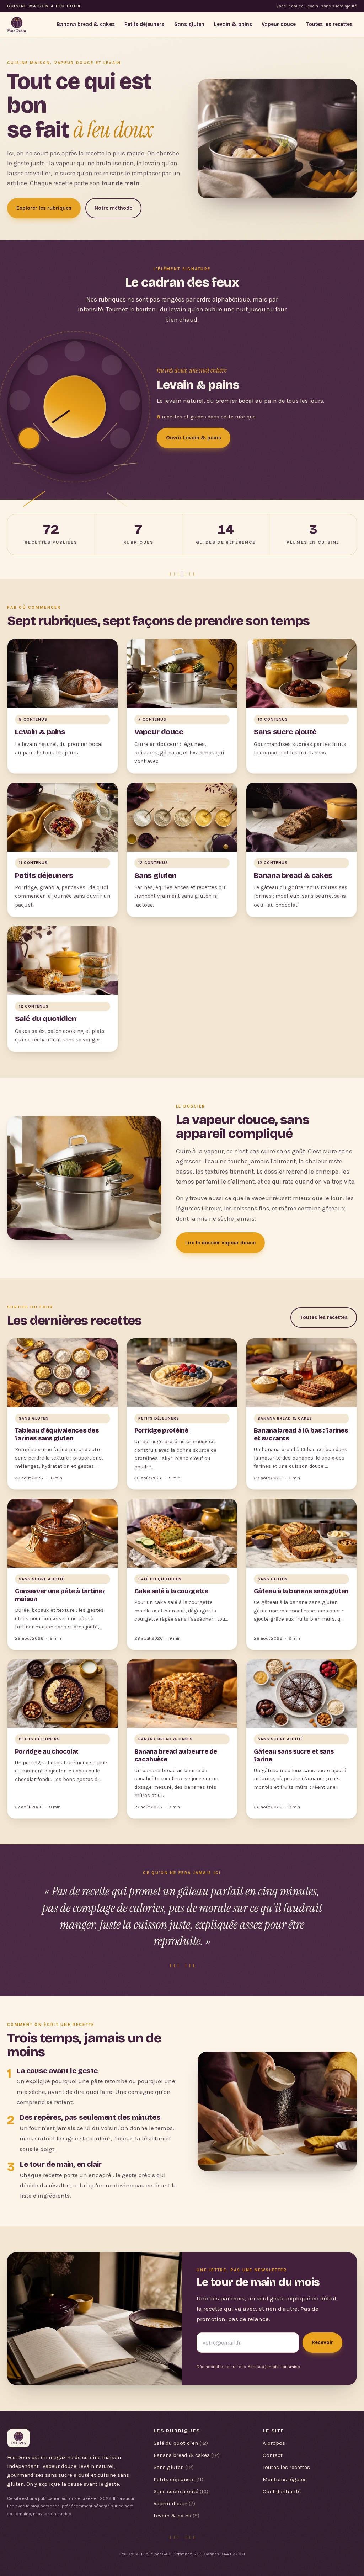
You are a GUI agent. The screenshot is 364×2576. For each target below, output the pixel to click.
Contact (273, 2455)
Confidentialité (282, 2491)
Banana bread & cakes (86, 24)
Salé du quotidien (181, 2443)
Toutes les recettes (329, 24)
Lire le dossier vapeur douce (220, 1243)
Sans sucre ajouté (181, 2491)
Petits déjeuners (144, 24)
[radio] (29, 439)
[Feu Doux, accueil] (17, 25)
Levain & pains (233, 24)
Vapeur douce (279, 24)
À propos (274, 2443)
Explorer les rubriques (44, 208)
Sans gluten (189, 24)
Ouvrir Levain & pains (194, 438)
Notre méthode (113, 208)
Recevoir (322, 2342)
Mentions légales (285, 2479)
